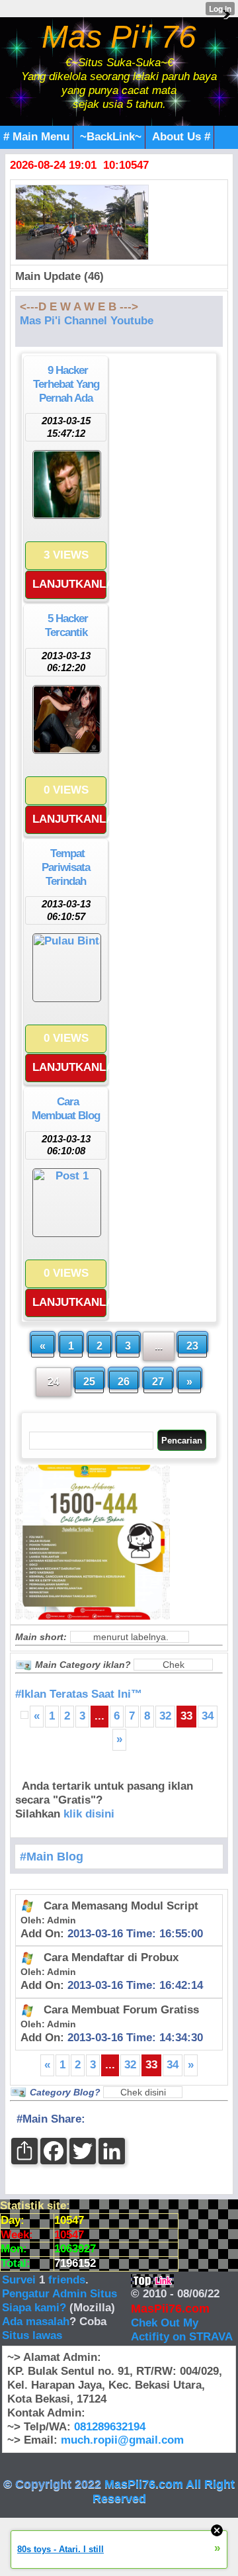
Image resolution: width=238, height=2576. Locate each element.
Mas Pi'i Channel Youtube (87, 321)
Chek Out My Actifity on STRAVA (182, 2330)
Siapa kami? (34, 2308)
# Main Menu (36, 137)
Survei (20, 2280)
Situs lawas (32, 2335)
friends (67, 2280)
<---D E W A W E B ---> (79, 307)
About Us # (181, 137)
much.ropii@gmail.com (122, 2440)
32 (165, 1716)
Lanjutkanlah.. (69, 584)
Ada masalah (36, 2322)
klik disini (89, 1814)
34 (208, 1716)
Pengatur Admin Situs (59, 2294)
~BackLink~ (111, 137)
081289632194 (110, 2427)
